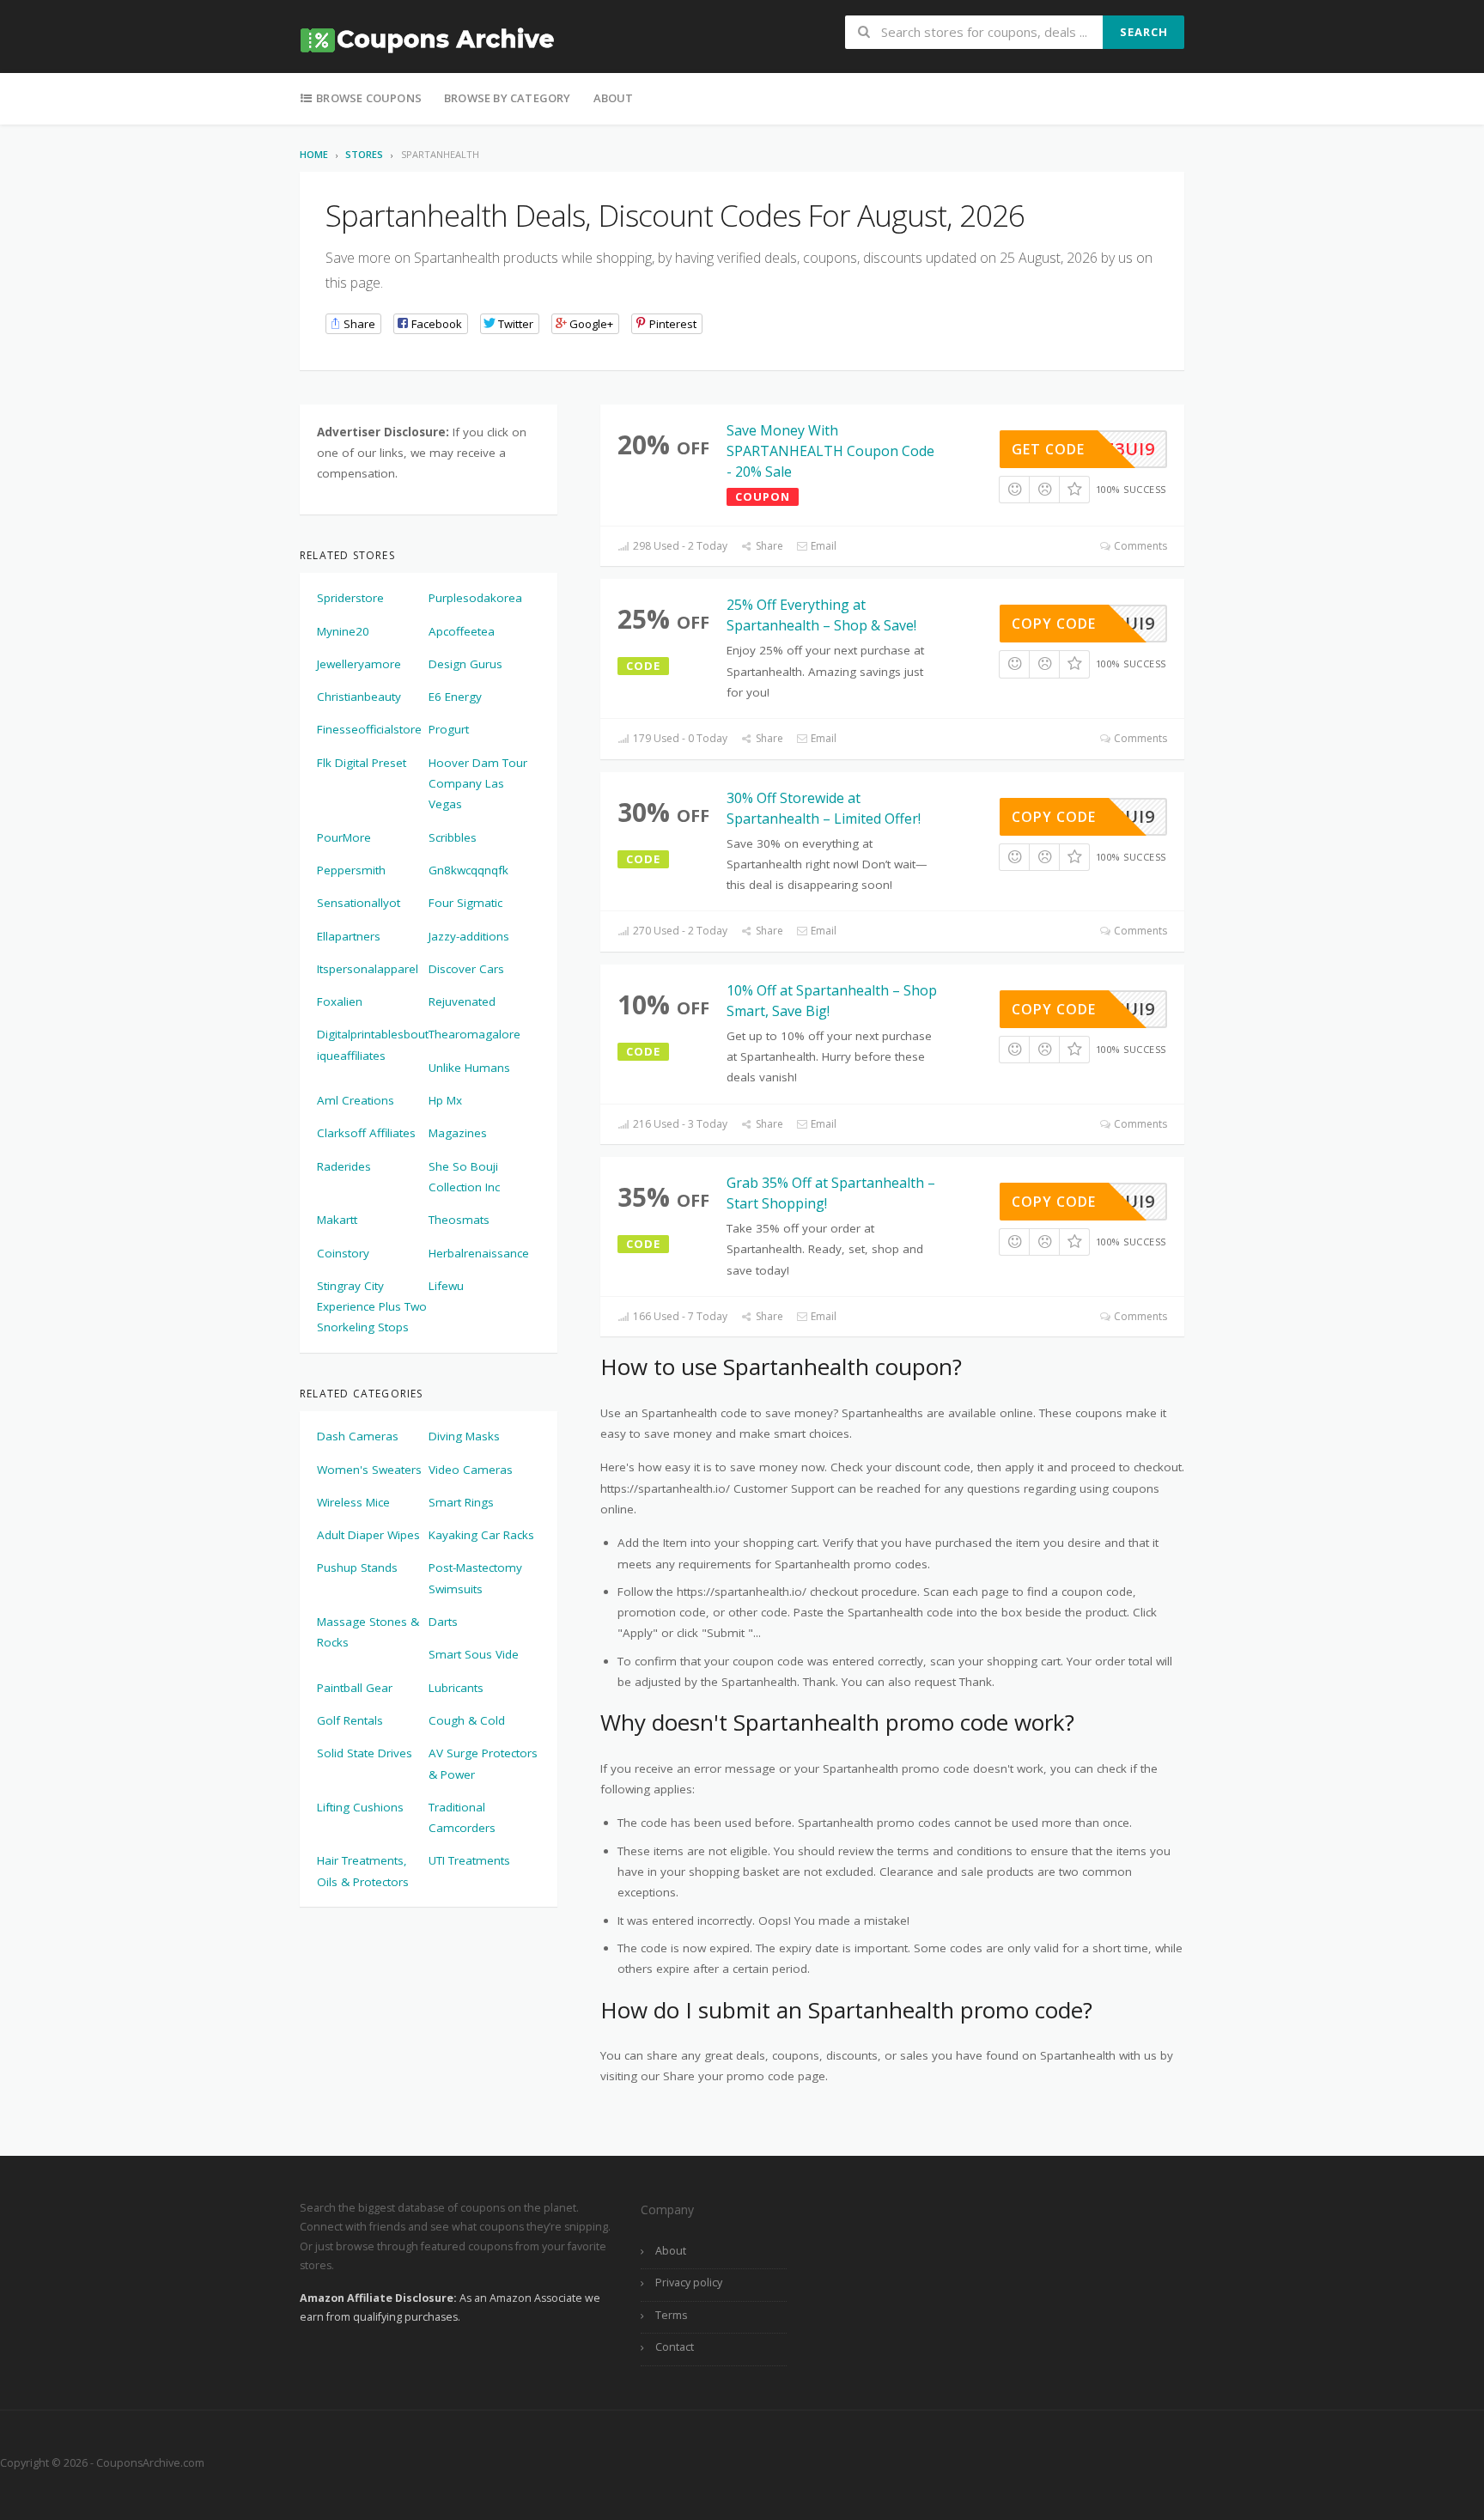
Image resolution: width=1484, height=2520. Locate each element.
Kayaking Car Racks (481, 1535)
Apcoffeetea (462, 631)
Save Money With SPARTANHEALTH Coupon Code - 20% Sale (830, 451)
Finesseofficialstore (369, 729)
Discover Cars (466, 969)
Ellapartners (349, 936)
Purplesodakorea (475, 598)
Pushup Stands (357, 1567)
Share (768, 546)
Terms (671, 2315)
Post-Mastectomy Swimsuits (475, 1578)
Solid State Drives (365, 1753)
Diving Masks (464, 1436)
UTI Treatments (469, 1860)
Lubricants (456, 1688)
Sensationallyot (359, 903)
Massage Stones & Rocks (368, 1632)
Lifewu (446, 1286)
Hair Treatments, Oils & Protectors (363, 1871)
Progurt (449, 729)
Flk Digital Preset (362, 763)
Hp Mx (445, 1100)
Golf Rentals (350, 1720)
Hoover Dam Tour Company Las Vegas (478, 784)
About (614, 98)
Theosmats (459, 1220)
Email (822, 546)
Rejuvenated (462, 1001)
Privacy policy (689, 2283)
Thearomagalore (474, 1034)
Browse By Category (508, 98)
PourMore (344, 837)
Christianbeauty (359, 697)
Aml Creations (356, 1100)
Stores (364, 154)
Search (1144, 32)
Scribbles (453, 837)
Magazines (458, 1133)
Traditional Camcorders (462, 1817)
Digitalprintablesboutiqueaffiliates (373, 1044)
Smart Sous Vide (474, 1654)
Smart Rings (461, 1502)
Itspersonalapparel (368, 969)
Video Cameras (471, 1470)
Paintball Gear (355, 1688)
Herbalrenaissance (479, 1253)
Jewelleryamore (359, 664)
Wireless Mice (353, 1502)
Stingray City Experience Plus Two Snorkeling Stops (372, 1307)
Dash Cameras (358, 1436)
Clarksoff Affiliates (366, 1133)
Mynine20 (343, 631)
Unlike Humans (469, 1068)
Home (314, 154)
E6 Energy (455, 697)
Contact (675, 2347)
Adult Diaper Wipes (368, 1535)
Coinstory (343, 1253)
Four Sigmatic (465, 903)
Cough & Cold (467, 1720)
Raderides (344, 1166)
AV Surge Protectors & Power (483, 1763)
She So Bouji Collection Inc (464, 1177)
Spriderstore (350, 598)
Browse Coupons (368, 98)
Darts (443, 1622)
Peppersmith (351, 870)
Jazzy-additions (469, 936)
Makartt (337, 1220)
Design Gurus (465, 664)
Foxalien (340, 1001)
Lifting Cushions (360, 1807)
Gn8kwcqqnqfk (468, 870)
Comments (1139, 546)
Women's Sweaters (369, 1470)
